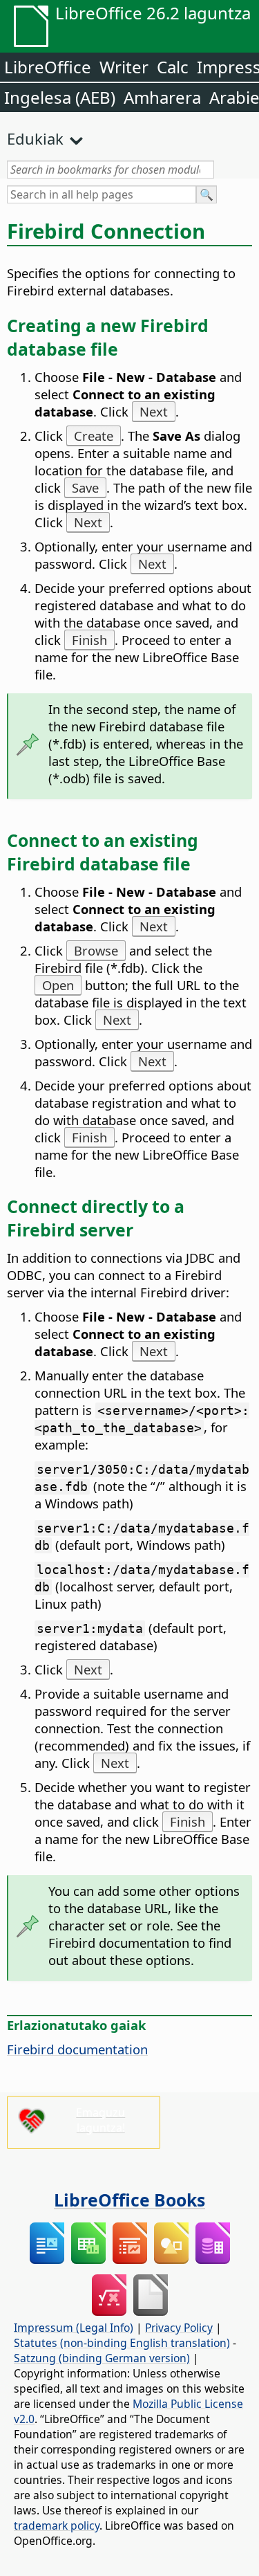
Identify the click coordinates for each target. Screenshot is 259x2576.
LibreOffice (48, 67)
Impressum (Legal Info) (74, 2328)
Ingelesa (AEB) (60, 97)
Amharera (162, 97)
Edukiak (35, 138)
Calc (173, 67)
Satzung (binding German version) (102, 2358)
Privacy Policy (179, 2328)
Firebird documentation (77, 2049)
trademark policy (57, 2525)
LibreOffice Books (129, 2200)
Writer (124, 67)
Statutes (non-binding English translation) (122, 2343)
